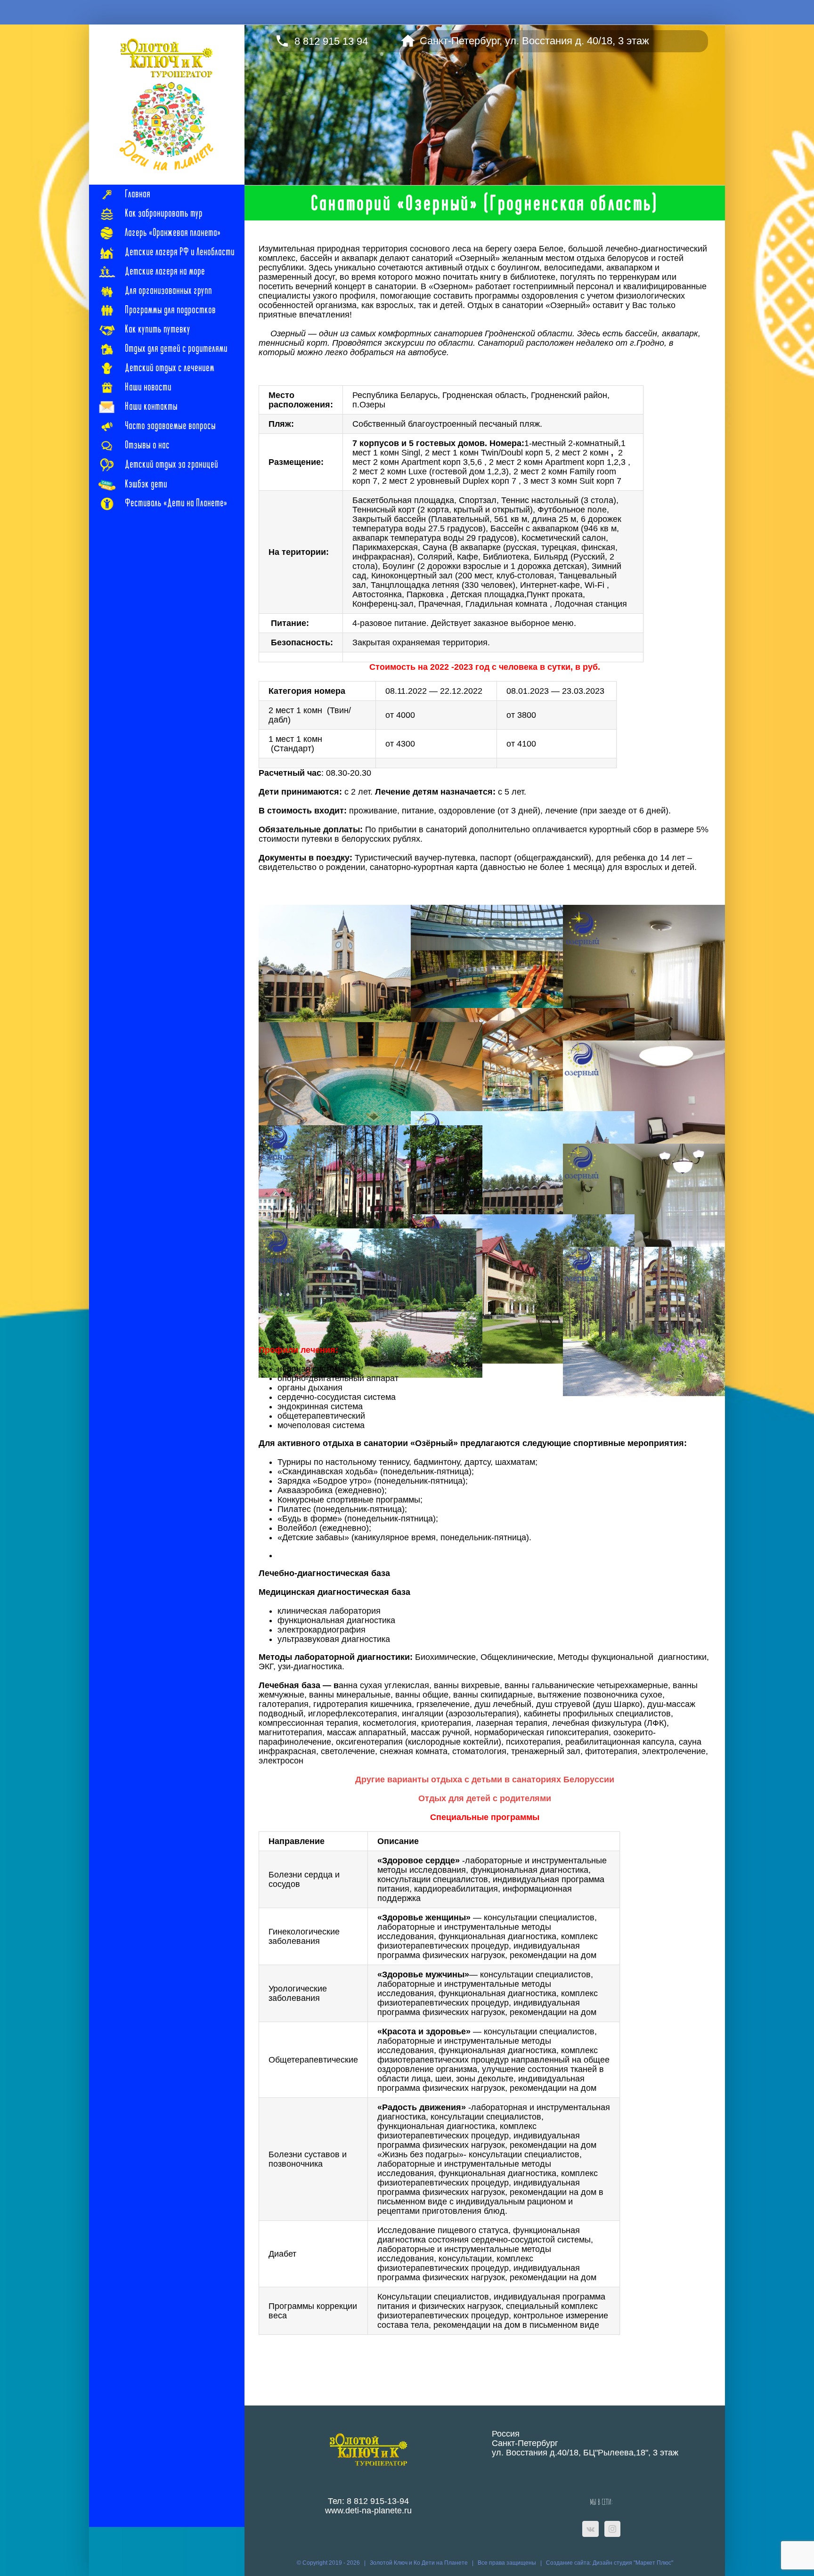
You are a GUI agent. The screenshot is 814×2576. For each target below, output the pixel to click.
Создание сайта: (569, 2563)
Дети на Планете (445, 2563)
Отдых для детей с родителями (485, 1798)
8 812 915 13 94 (331, 39)
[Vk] (590, 2529)
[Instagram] (612, 2529)
